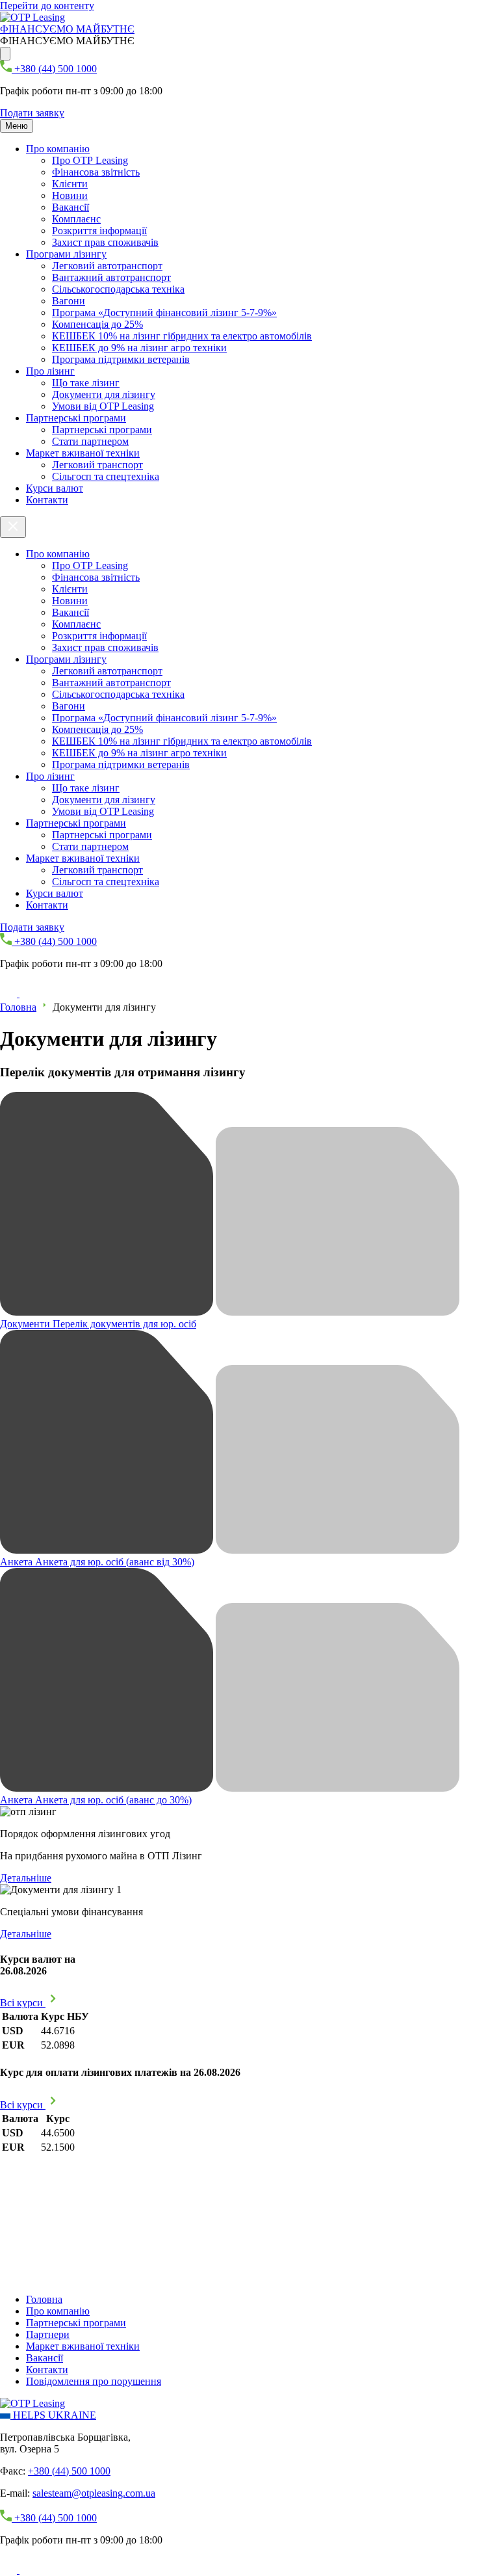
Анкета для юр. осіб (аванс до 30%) (96, 1800)
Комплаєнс (76, 219)
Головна (18, 1007)
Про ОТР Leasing (90, 160)
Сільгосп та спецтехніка (106, 476)
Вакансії (70, 207)
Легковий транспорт (97, 465)
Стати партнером (90, 441)
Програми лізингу (66, 254)
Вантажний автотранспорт (111, 277)
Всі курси (23, 2003)
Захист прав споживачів (105, 242)
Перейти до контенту (47, 6)
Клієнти (70, 184)
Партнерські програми (76, 418)
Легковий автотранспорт (107, 266)
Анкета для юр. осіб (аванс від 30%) (97, 1562)
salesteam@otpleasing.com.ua (94, 2493)
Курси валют (55, 488)
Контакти (47, 500)
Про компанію (58, 149)
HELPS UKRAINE (53, 2415)
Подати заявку (32, 113)
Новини (70, 195)
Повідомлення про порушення (94, 2381)
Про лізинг (50, 371)
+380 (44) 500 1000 (69, 2471)
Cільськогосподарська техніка (118, 289)
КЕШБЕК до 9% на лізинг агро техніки (139, 348)
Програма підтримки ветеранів (121, 359)
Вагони (69, 301)
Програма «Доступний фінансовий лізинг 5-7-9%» (164, 312)
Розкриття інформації (99, 231)
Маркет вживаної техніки (83, 453)
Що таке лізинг (86, 383)
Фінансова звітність (96, 172)
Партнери (48, 2334)
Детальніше (26, 1878)
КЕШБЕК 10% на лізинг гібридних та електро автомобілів (182, 336)
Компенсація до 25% (97, 324)
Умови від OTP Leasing (103, 406)
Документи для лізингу (104, 394)
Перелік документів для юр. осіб (98, 1324)
